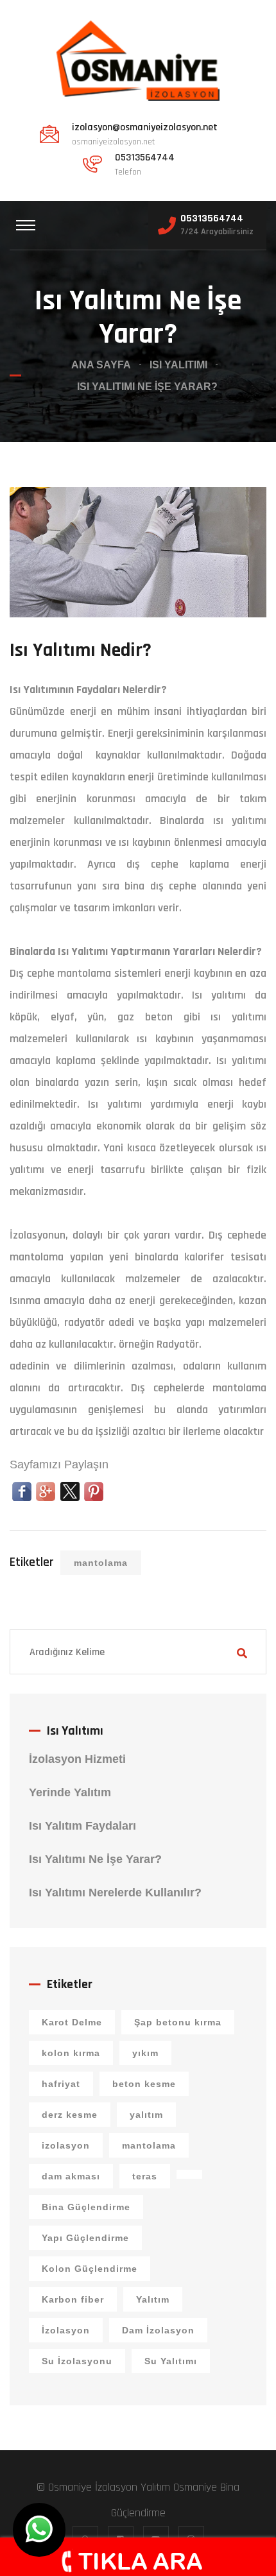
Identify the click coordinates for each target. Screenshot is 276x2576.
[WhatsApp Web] (39, 2530)
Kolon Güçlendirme (90, 2269)
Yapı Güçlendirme (85, 2238)
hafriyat (61, 2084)
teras (145, 2176)
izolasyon (66, 2145)
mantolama (101, 1563)
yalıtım (146, 2115)
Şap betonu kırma (178, 2022)
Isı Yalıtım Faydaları (82, 1826)
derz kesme (70, 2115)
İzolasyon (66, 2330)
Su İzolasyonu (77, 2361)
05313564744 (212, 219)
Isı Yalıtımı (178, 365)
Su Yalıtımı (171, 2361)
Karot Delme (72, 2022)
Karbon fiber (73, 2299)
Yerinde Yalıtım (70, 1792)
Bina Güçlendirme (86, 2207)
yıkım (145, 2053)
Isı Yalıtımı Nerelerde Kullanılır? (115, 1893)
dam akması (71, 2176)
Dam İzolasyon (158, 2330)
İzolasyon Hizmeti (77, 1759)
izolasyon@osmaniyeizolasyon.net (145, 128)
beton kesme (144, 2084)
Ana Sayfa (101, 365)
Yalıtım (153, 2299)
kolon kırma (71, 2053)
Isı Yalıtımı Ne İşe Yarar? (95, 1859)
